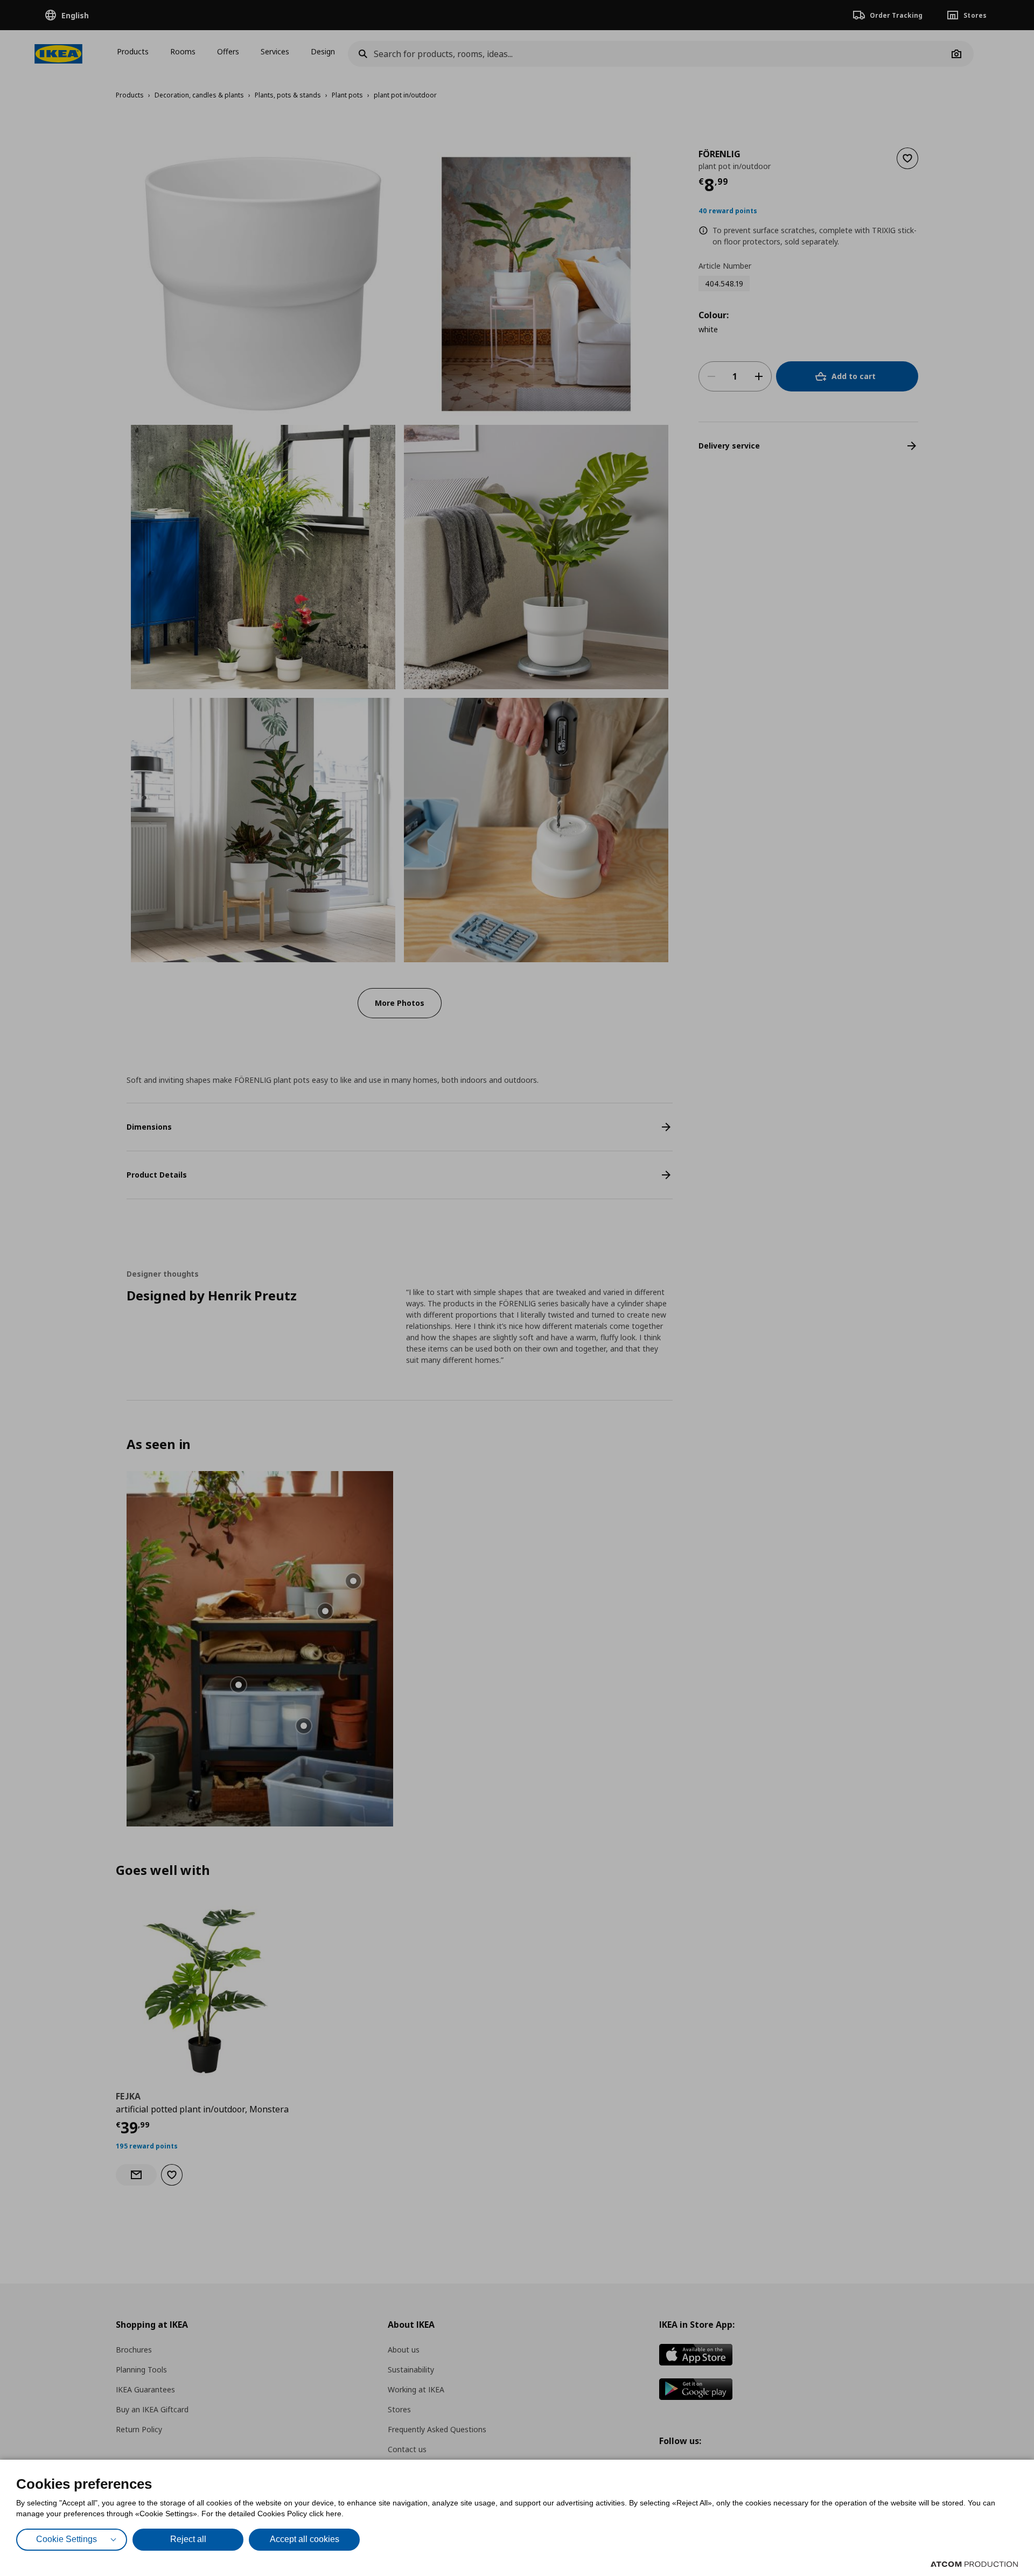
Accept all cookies (305, 2539)
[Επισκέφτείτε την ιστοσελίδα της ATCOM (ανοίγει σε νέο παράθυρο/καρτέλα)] (974, 2564)
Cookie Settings (67, 2539)
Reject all (188, 2539)
